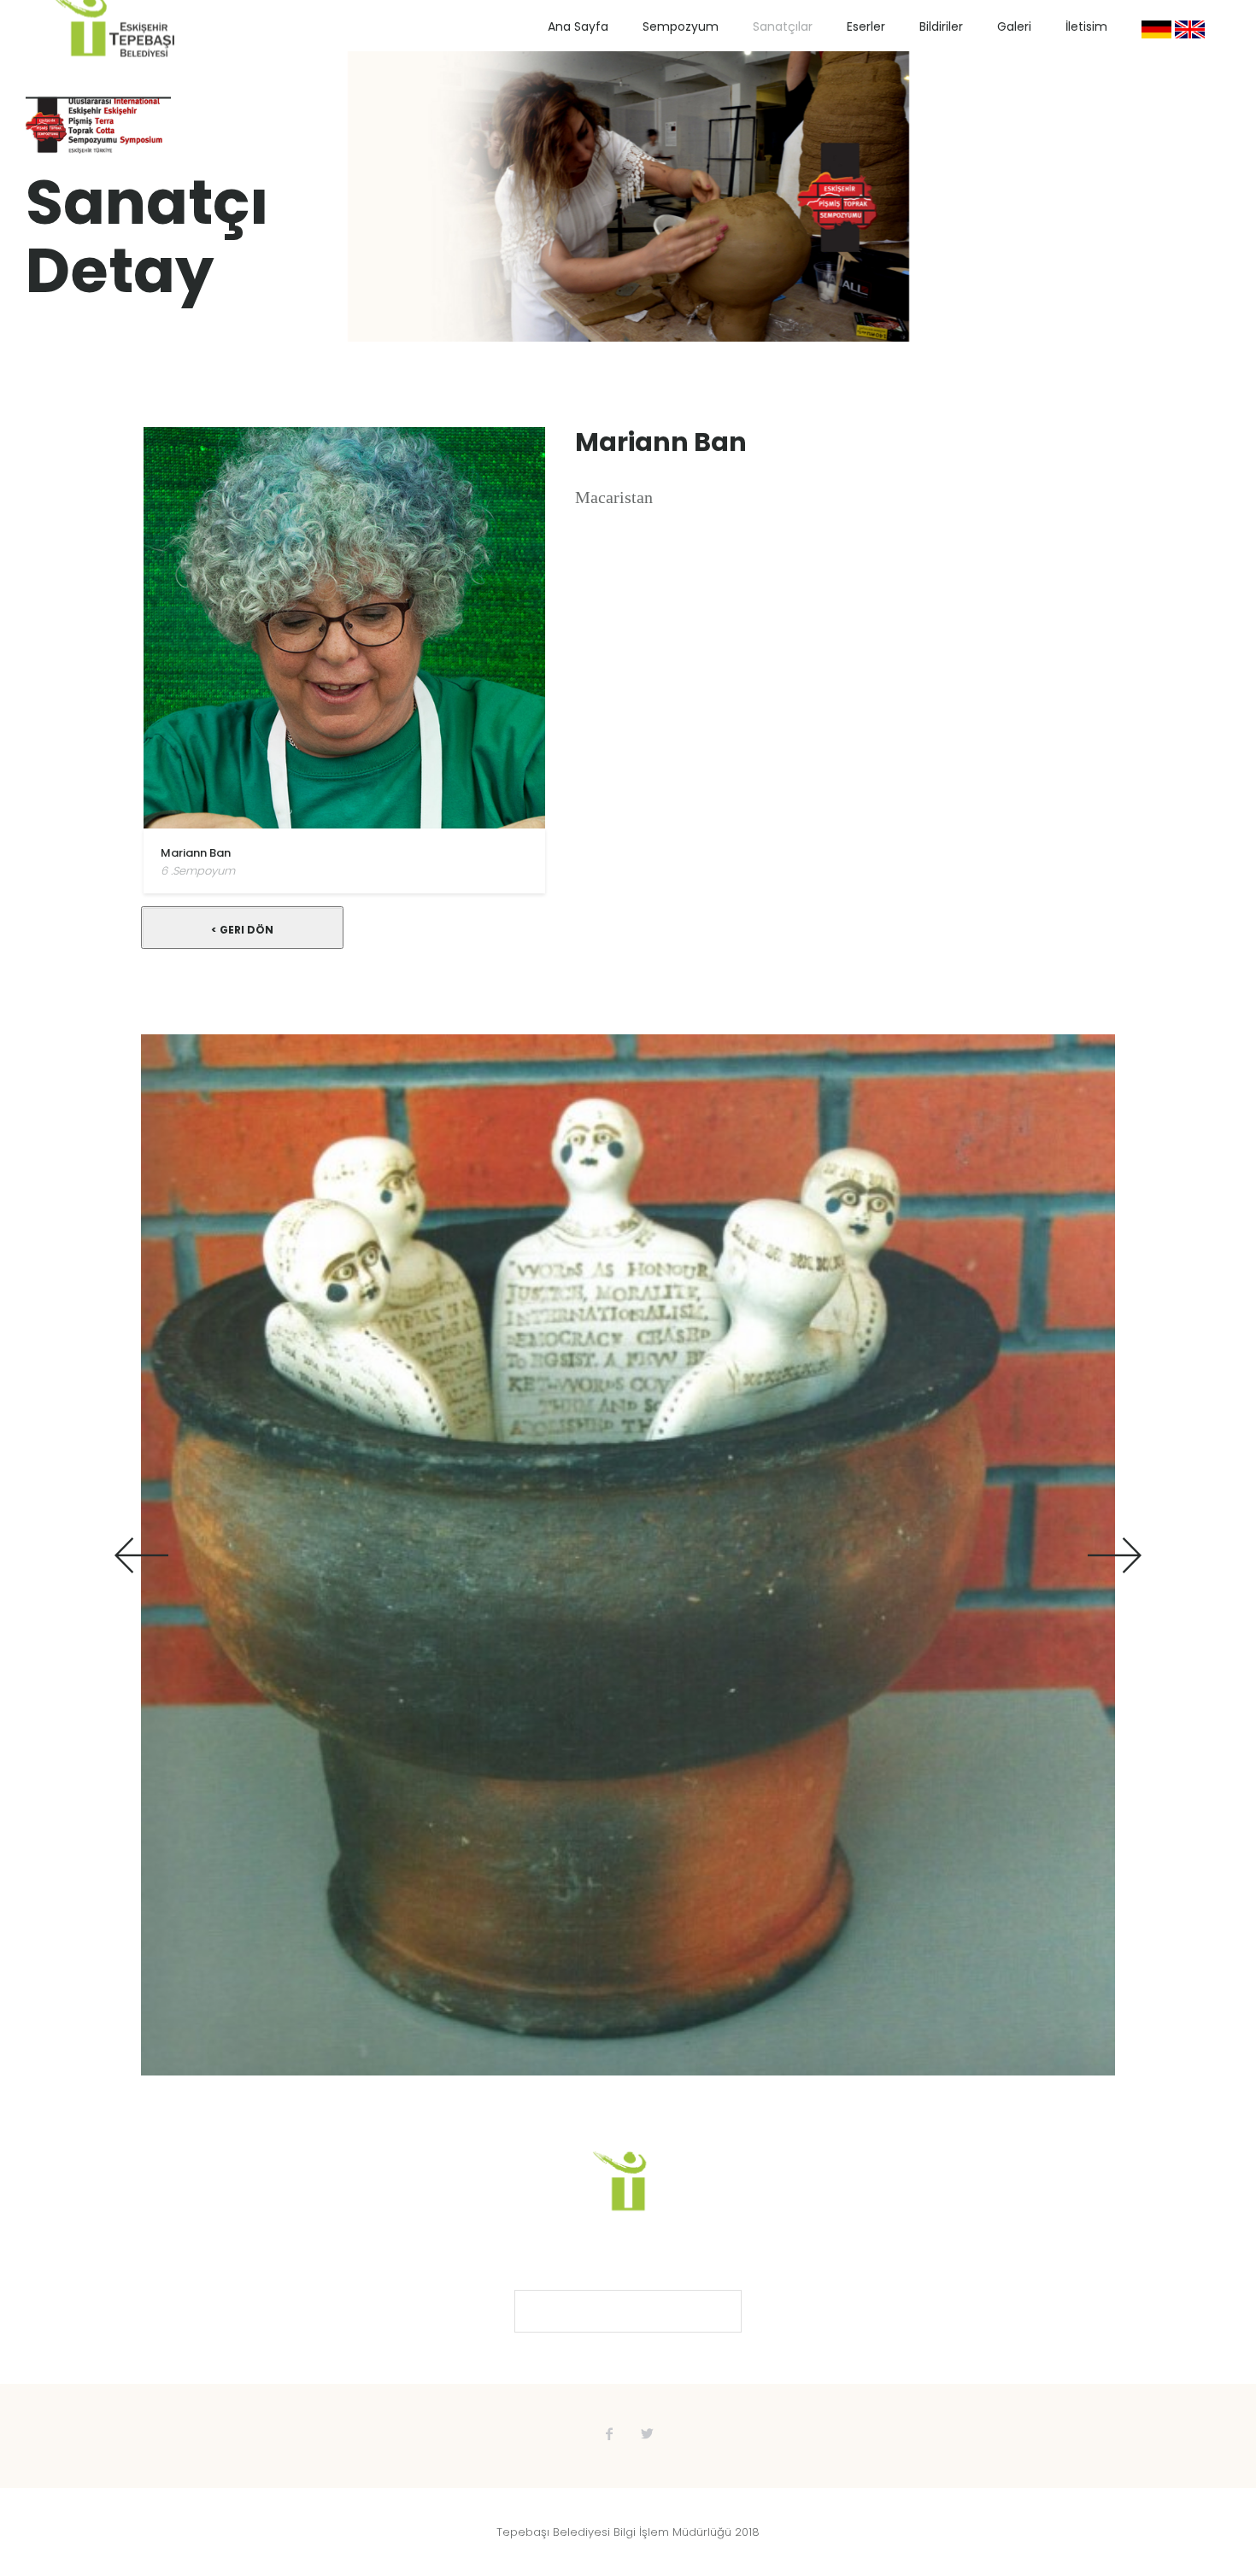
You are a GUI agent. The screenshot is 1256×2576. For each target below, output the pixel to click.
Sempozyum (681, 26)
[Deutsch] (1156, 29)
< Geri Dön (242, 930)
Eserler (866, 26)
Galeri (1014, 26)
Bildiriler (941, 26)
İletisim (1086, 26)
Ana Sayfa (578, 26)
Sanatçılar (783, 26)
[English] (1190, 29)
